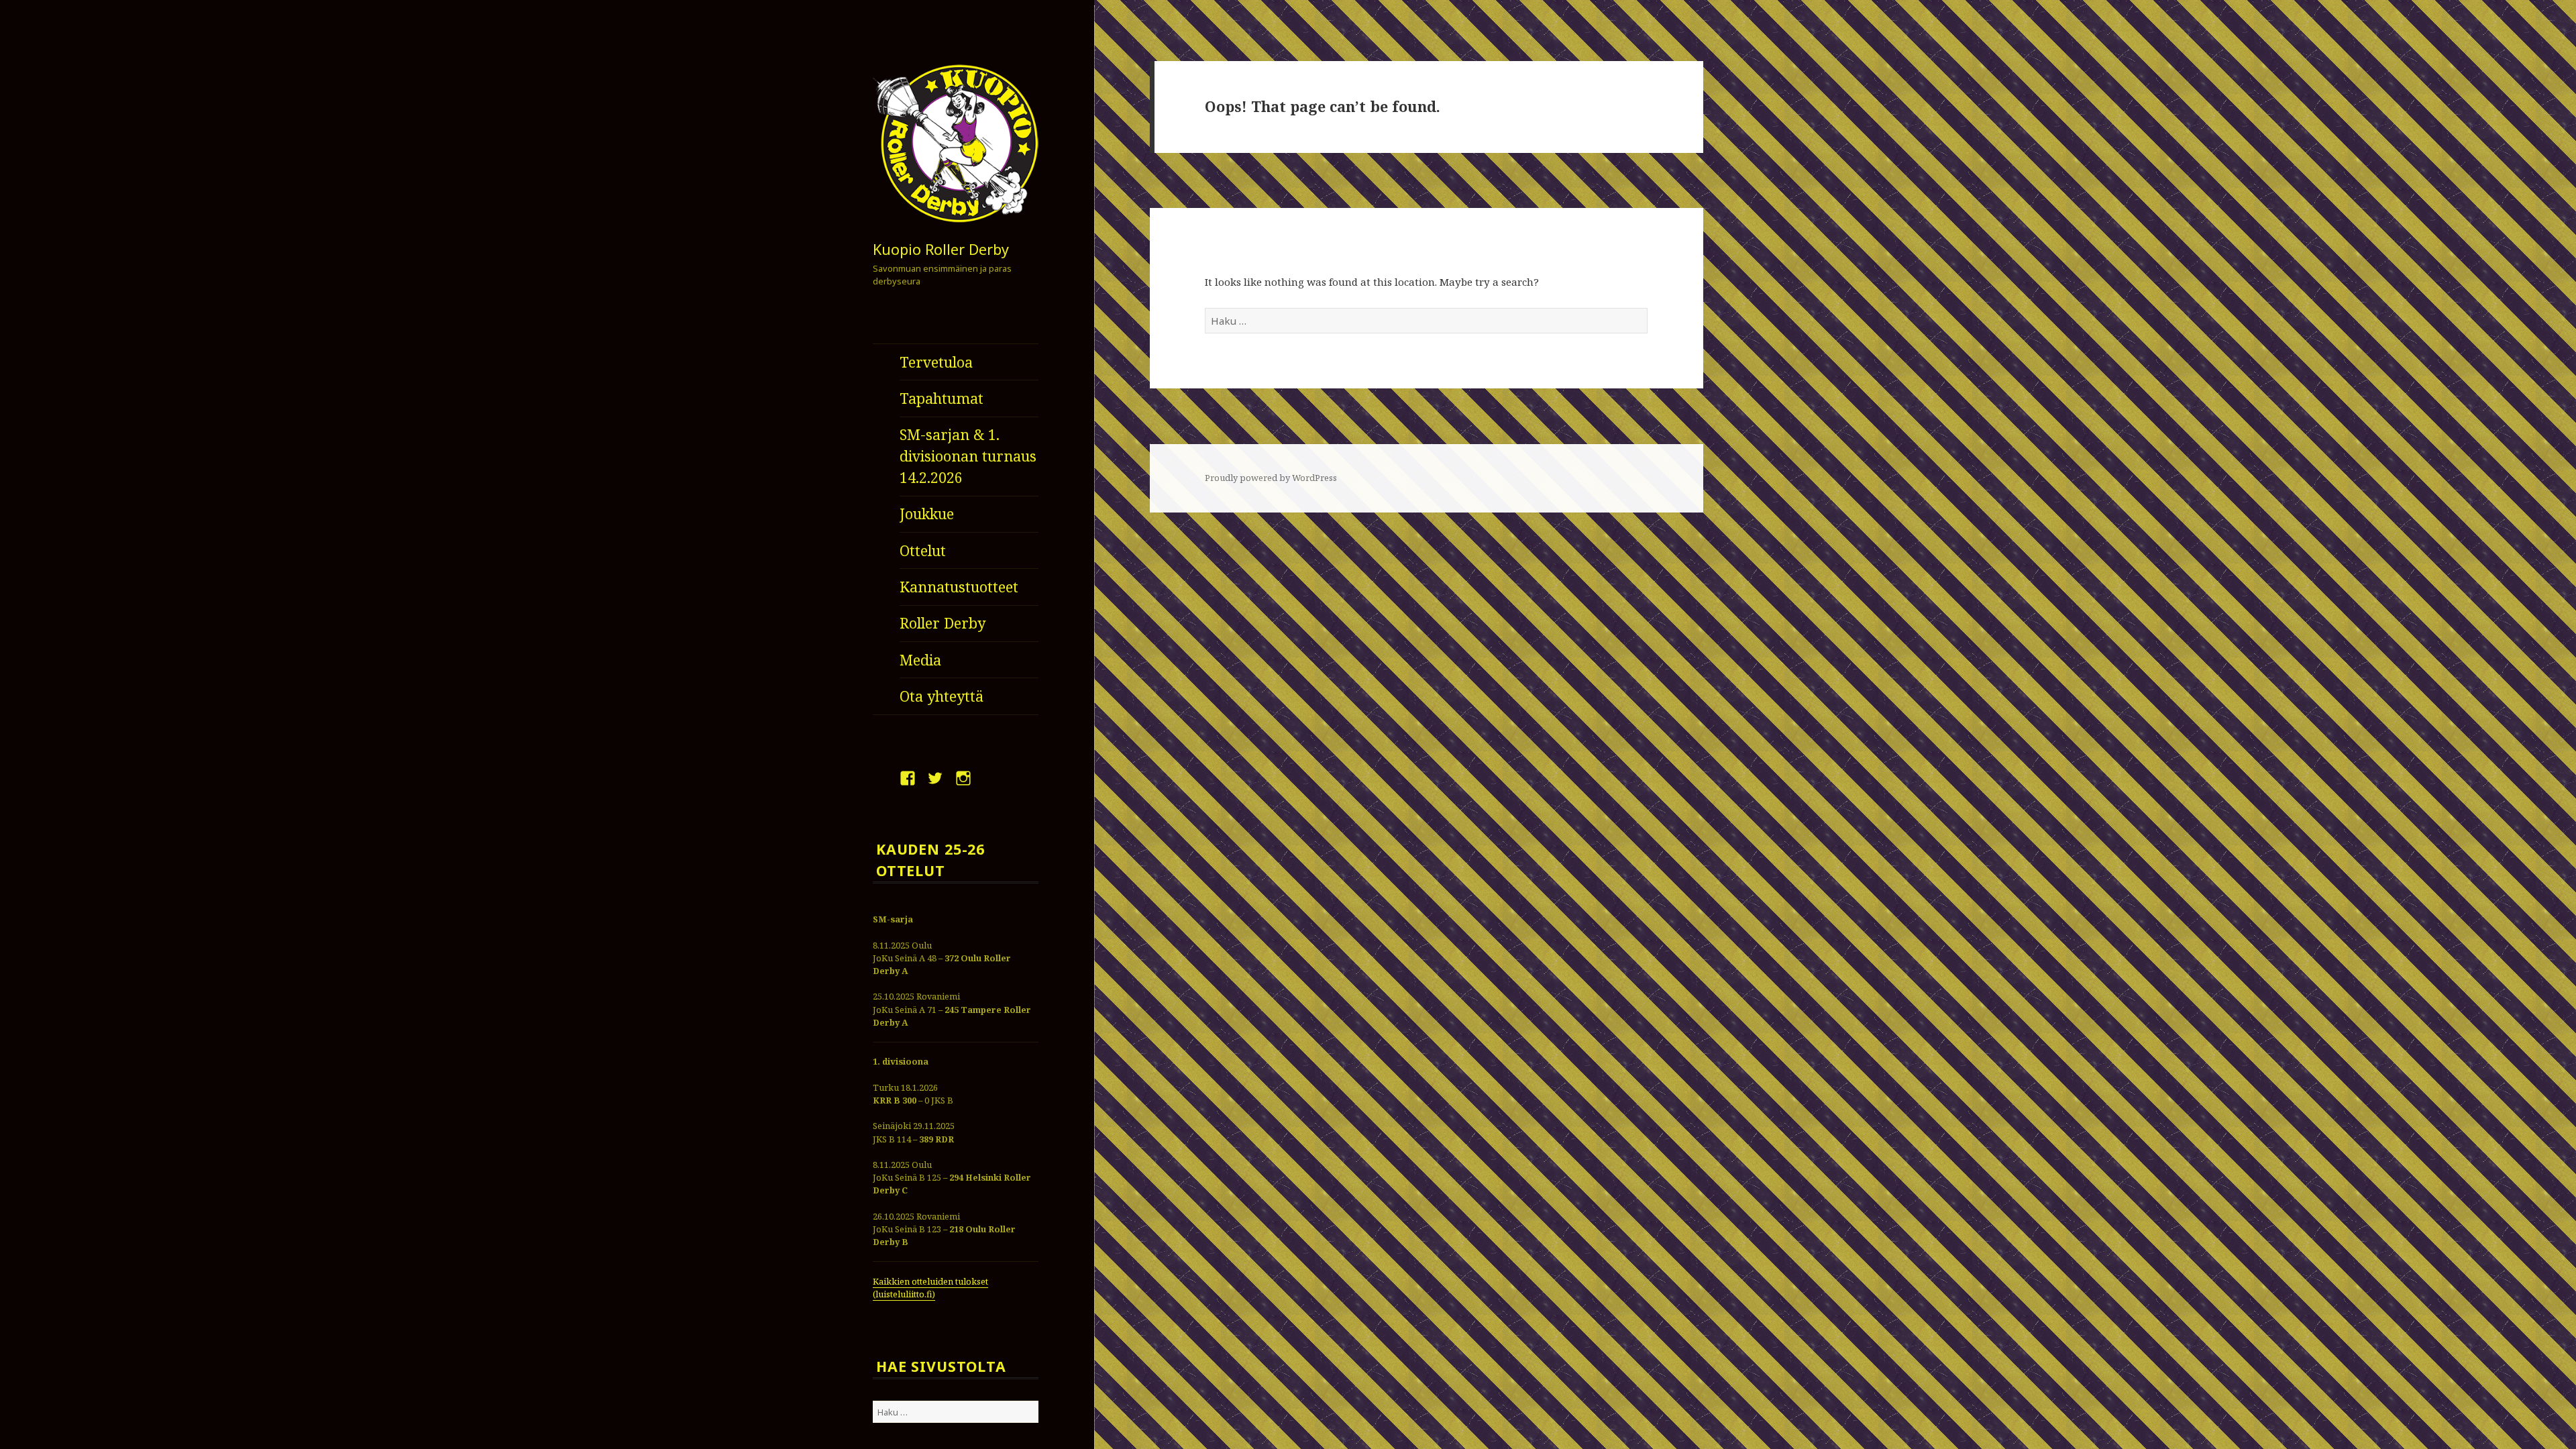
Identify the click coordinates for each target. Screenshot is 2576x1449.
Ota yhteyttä (942, 696)
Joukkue (927, 514)
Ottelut (923, 550)
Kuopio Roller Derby (941, 249)
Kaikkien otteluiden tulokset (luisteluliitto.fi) (930, 1288)
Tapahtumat (942, 398)
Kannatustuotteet (959, 587)
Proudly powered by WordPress (1271, 478)
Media (920, 660)
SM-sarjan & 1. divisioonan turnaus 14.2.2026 (968, 456)
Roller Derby (943, 623)
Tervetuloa (936, 362)
